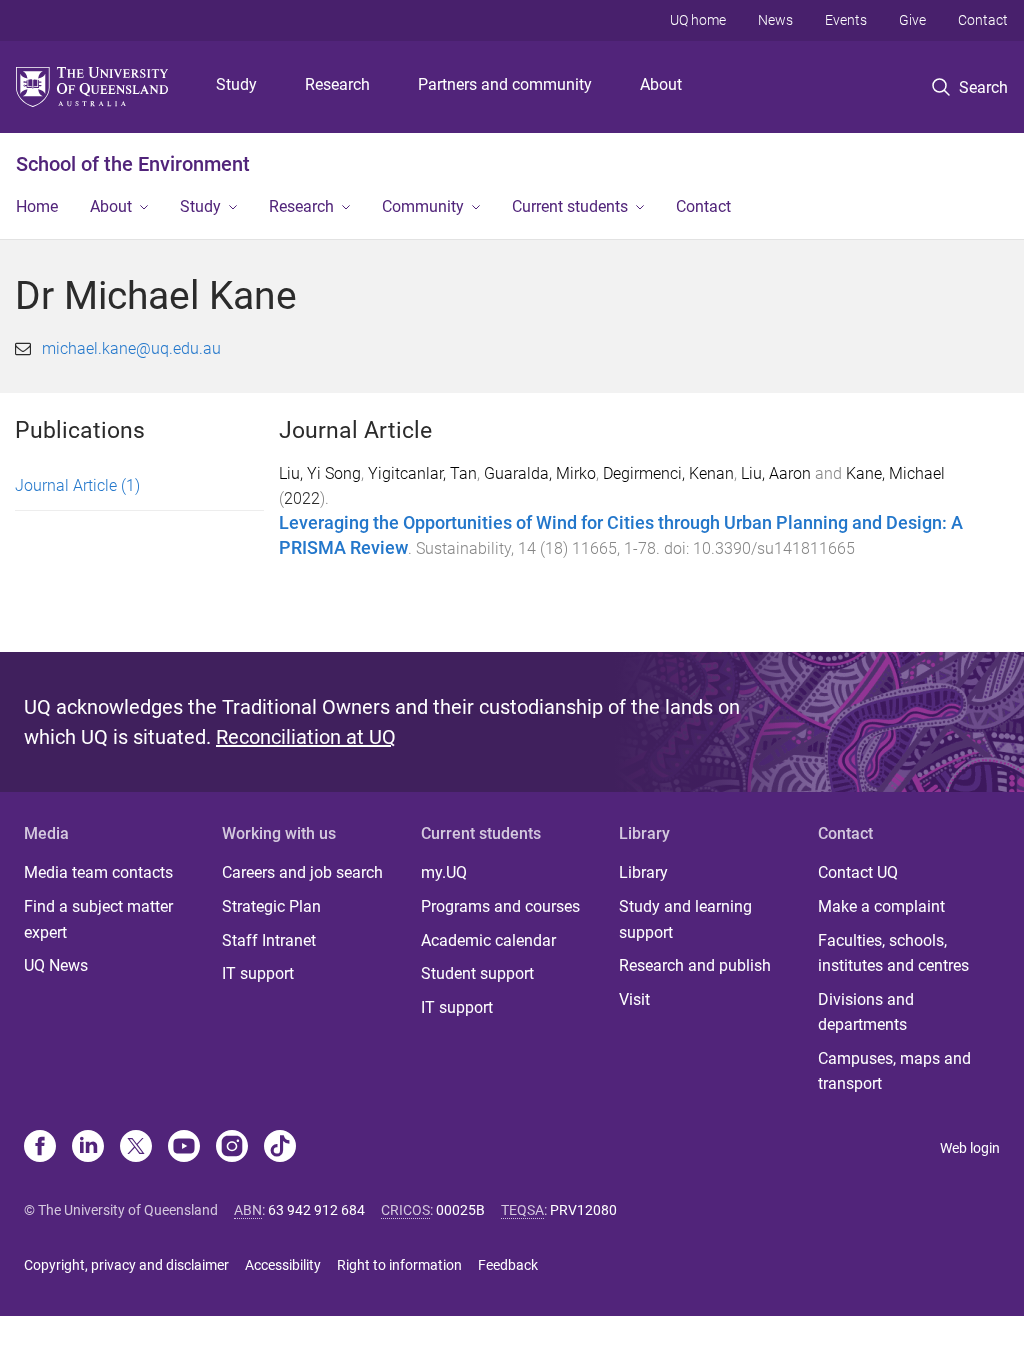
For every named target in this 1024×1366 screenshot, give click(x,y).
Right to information (399, 1265)
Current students (570, 206)
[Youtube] (184, 1148)
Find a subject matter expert (98, 919)
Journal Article (77, 485)
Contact (983, 20)
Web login (970, 1148)
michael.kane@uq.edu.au (131, 348)
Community (423, 206)
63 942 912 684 (316, 1210)
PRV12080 (583, 1210)
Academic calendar (488, 940)
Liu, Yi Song (320, 473)
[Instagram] (232, 1148)
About (661, 84)
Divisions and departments (866, 1012)
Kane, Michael (895, 473)
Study (236, 84)
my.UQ (444, 872)
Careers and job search (302, 872)
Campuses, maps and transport (894, 1071)
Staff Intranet (269, 940)
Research (337, 84)
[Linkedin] (88, 1148)
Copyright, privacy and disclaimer (126, 1265)
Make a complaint (881, 906)
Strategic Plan (271, 906)
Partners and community (505, 84)
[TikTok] (280, 1148)
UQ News (56, 965)
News (775, 20)
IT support (258, 973)
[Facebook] (40, 1148)
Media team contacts (98, 872)
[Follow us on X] (136, 1148)
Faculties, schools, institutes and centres (893, 953)
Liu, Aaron (776, 473)
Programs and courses (500, 906)
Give (912, 20)
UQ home (698, 20)
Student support (477, 973)
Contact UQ (858, 872)
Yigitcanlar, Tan (422, 473)
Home (37, 206)
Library (643, 872)
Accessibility (283, 1265)
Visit (634, 999)
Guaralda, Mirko (540, 473)
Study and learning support (685, 919)
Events (846, 20)
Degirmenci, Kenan (668, 473)
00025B (460, 1210)
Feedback (508, 1265)
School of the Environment (133, 164)
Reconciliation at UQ (306, 737)
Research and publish (695, 965)
